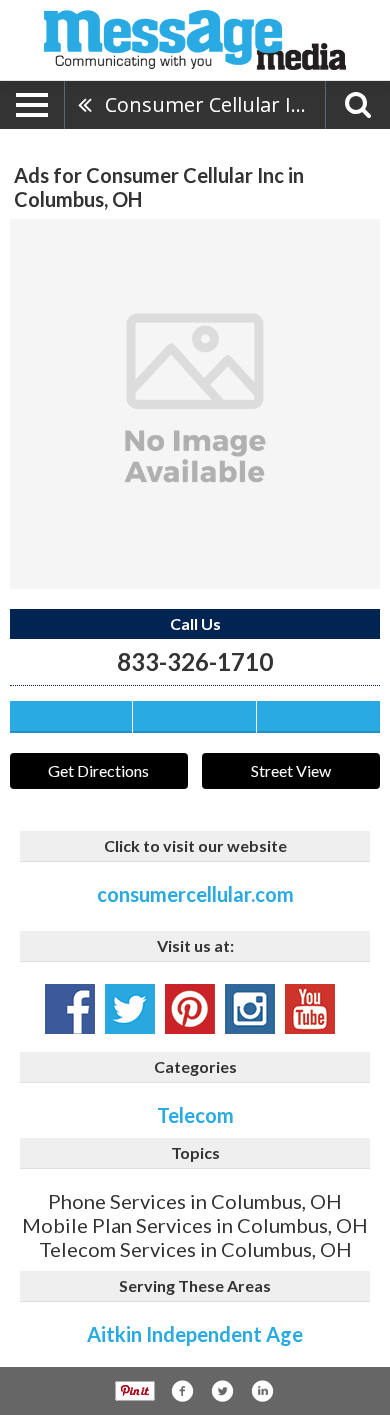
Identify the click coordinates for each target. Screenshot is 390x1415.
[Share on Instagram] (262, 1391)
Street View (291, 770)
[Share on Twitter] (222, 1391)
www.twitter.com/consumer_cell (130, 1009)
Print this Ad (194, 716)
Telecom (195, 1115)
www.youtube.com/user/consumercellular (310, 1009)
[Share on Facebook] (182, 1391)
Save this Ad (71, 716)
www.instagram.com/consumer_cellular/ (250, 1009)
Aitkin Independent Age (195, 1334)
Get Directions (98, 770)
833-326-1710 (195, 661)
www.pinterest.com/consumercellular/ (190, 1009)
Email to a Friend (318, 716)
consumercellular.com (195, 894)
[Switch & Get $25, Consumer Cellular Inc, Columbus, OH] (195, 404)
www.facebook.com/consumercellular (70, 1009)
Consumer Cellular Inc (209, 104)
